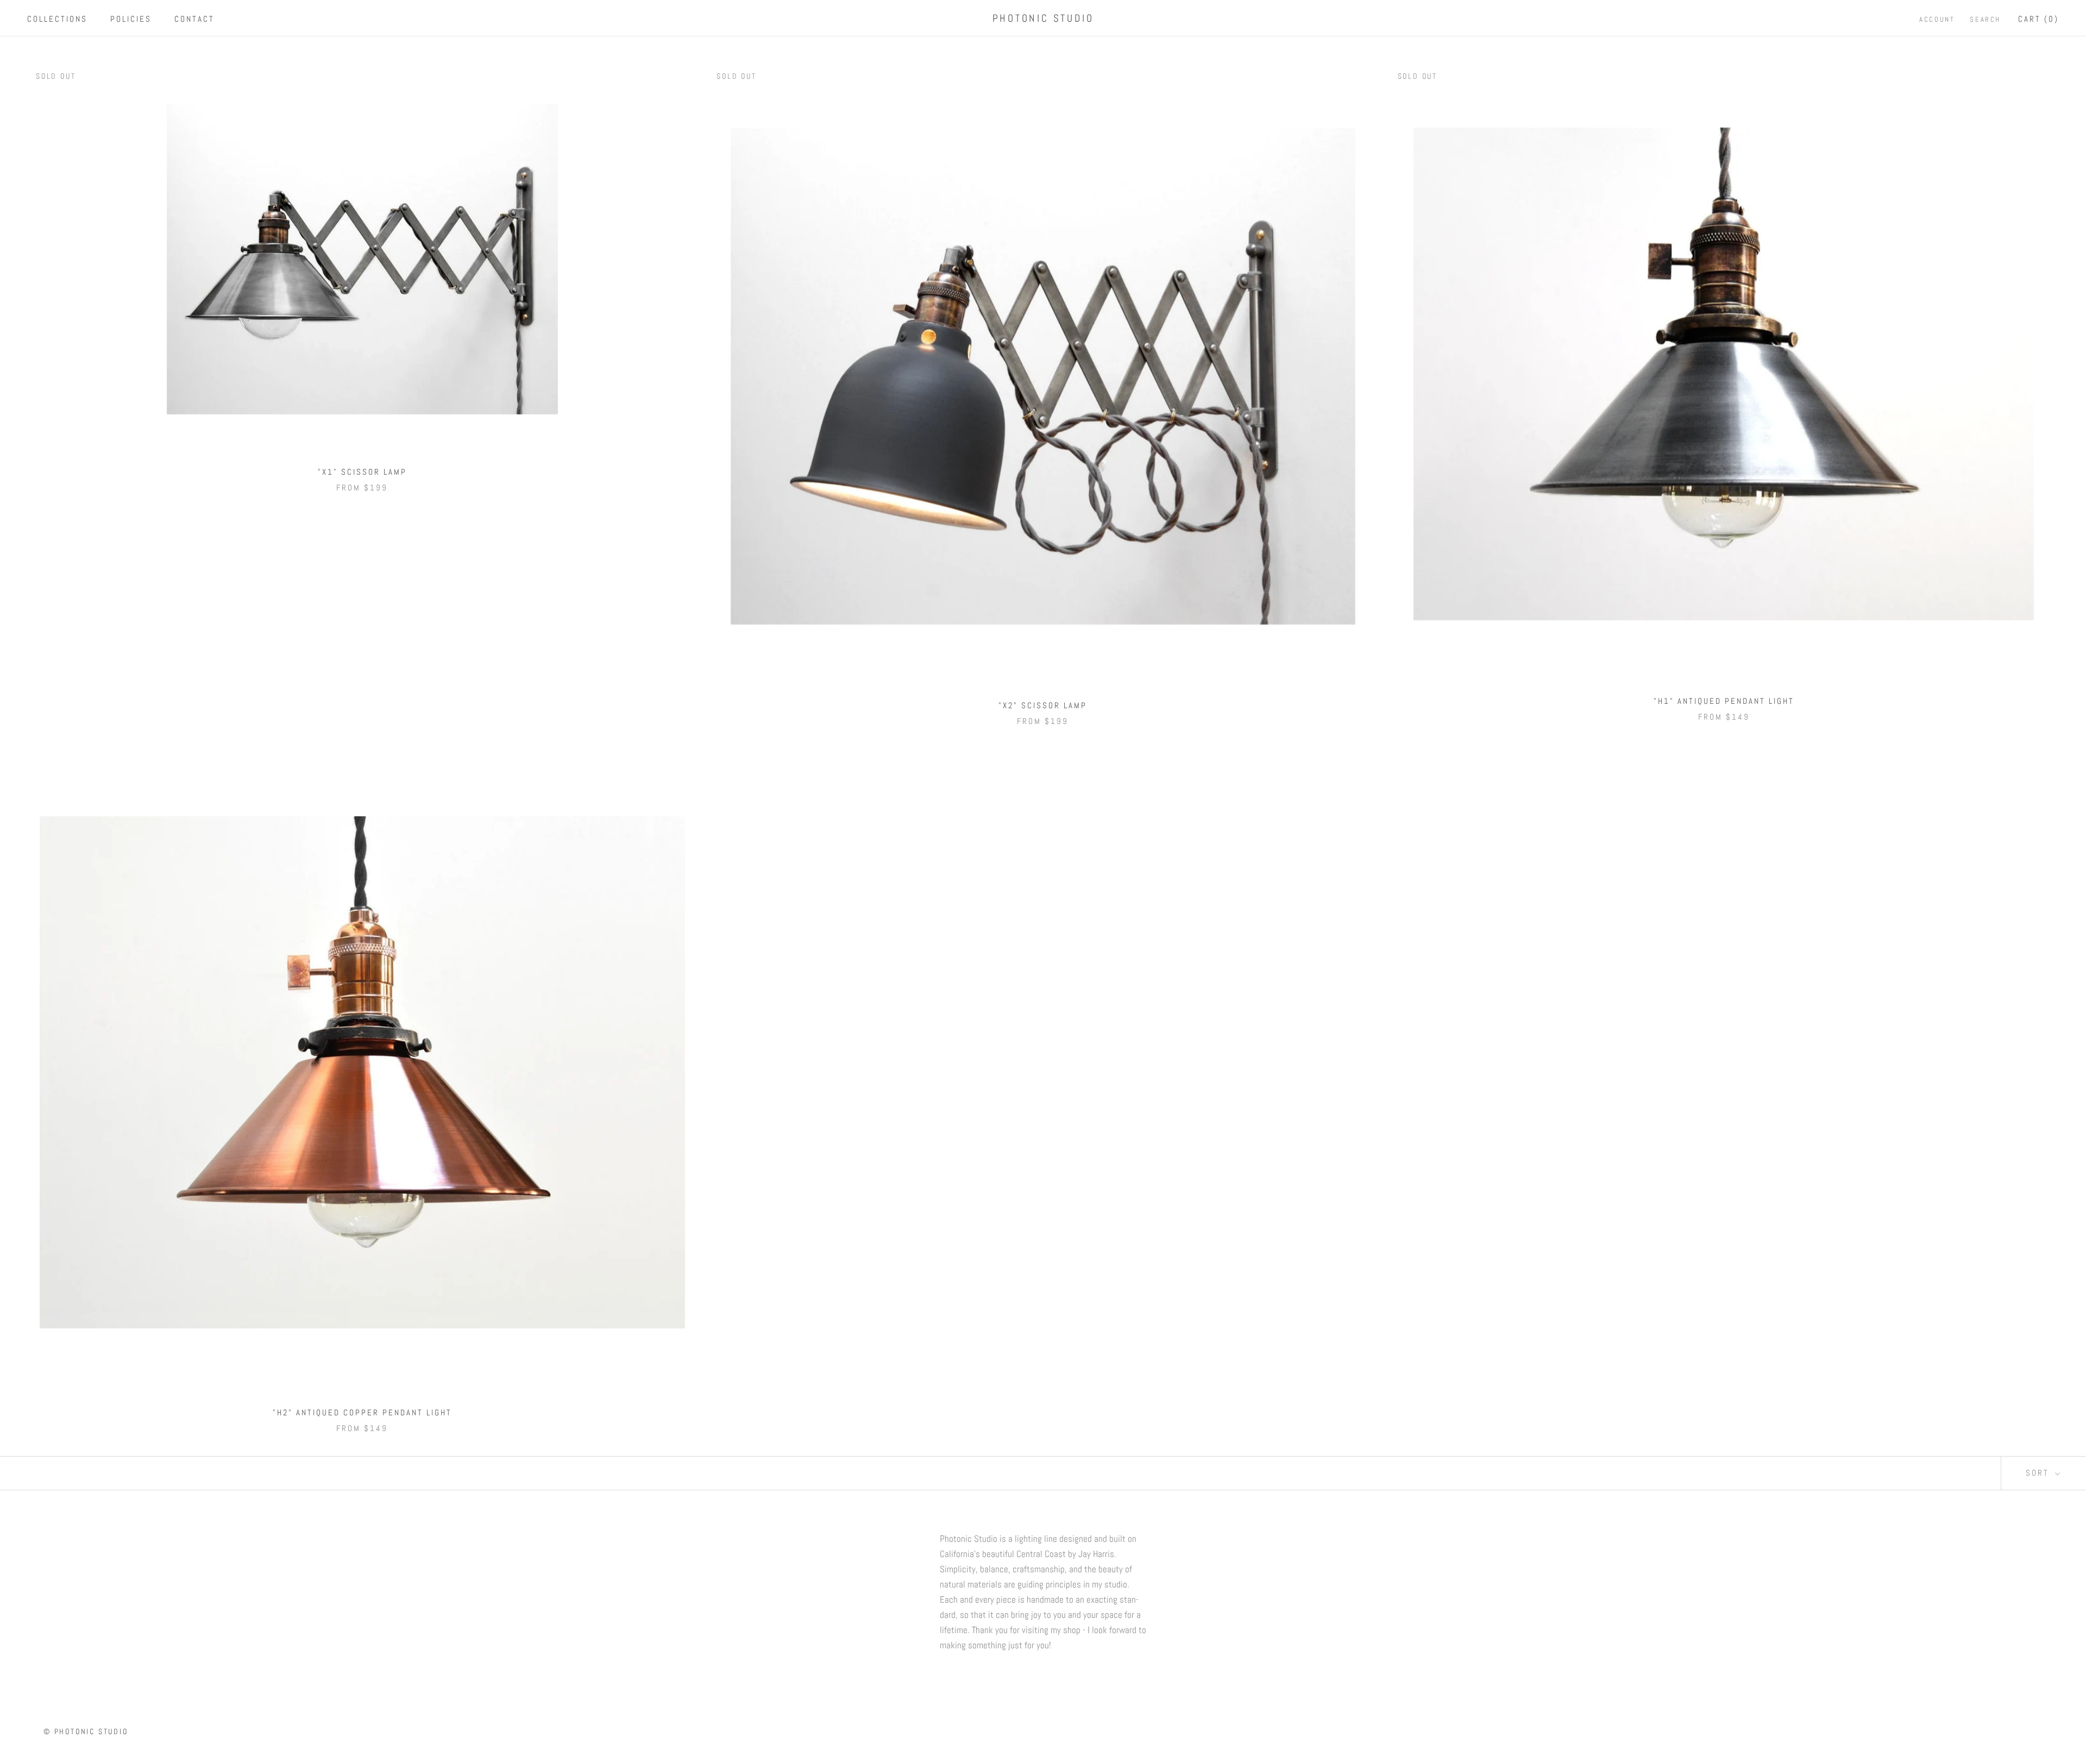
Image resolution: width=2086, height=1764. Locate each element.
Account (1937, 19)
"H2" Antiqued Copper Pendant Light (362, 1412)
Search (1985, 19)
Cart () (2038, 19)
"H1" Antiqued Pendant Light (1724, 701)
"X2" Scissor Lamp (1043, 705)
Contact (194, 19)
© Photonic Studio (86, 1731)
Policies (131, 19)
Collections (57, 19)
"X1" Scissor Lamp (362, 472)
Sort (2039, 1473)
